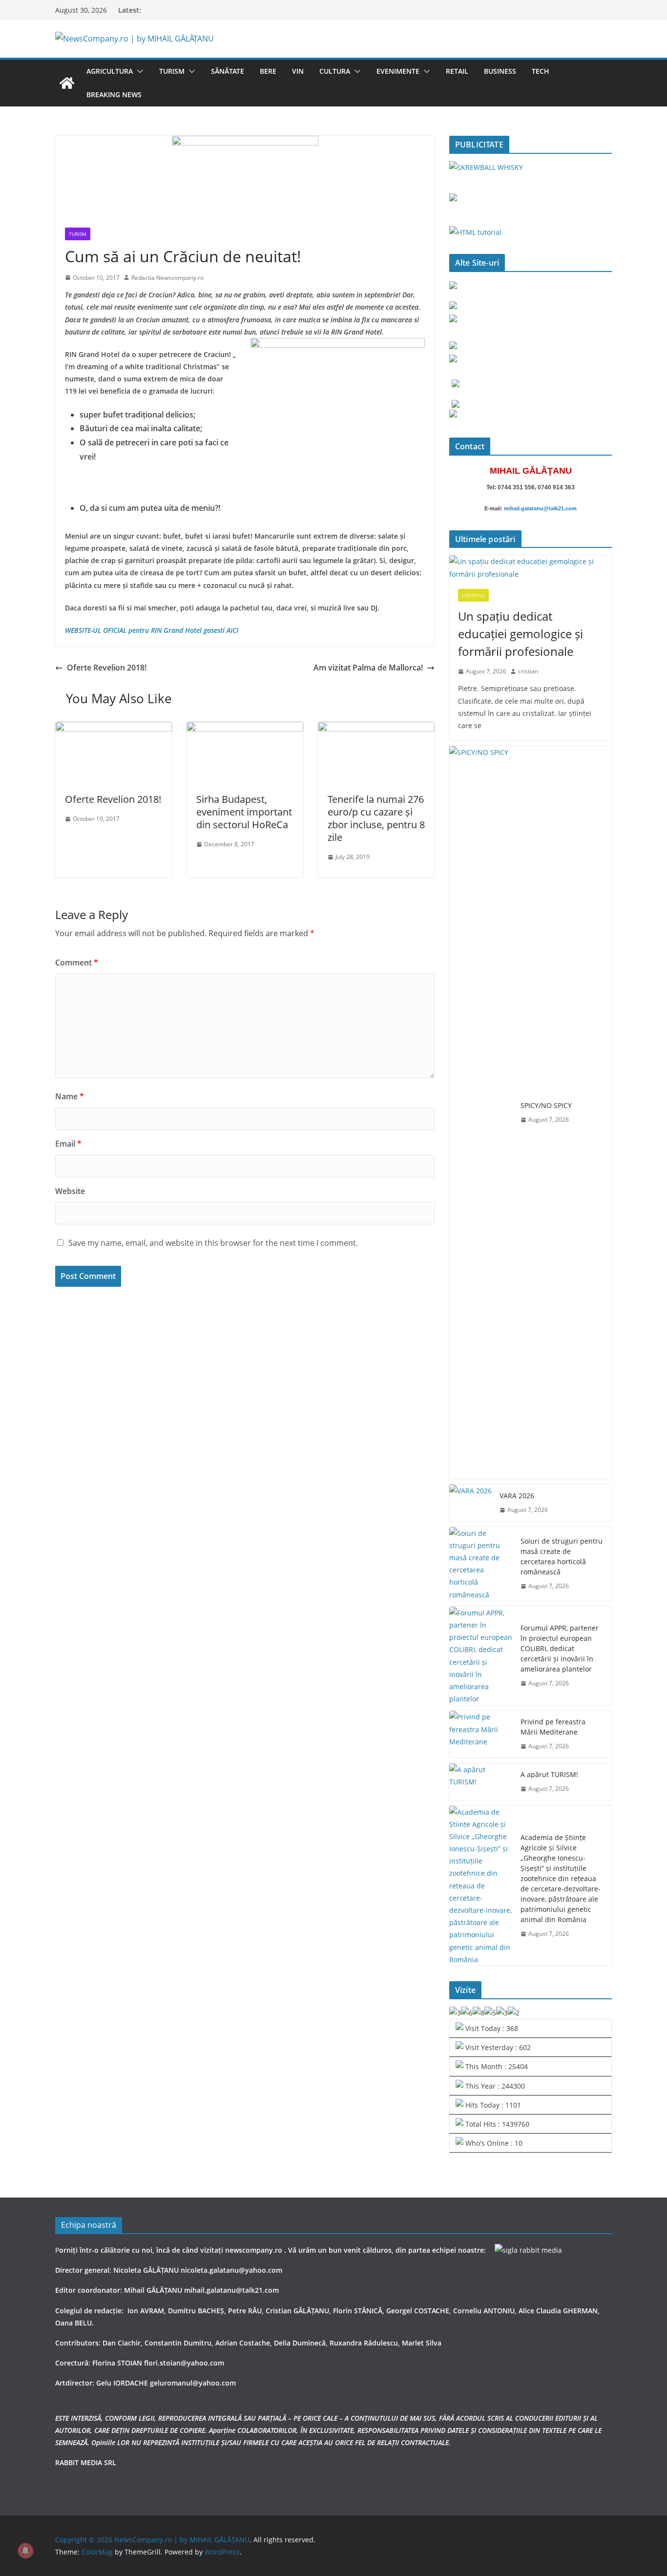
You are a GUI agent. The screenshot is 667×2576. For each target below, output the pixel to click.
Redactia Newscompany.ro (167, 278)
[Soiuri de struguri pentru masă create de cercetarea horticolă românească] (481, 1564)
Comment (77, 963)
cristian (528, 671)
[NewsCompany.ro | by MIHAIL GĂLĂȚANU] (67, 83)
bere (268, 71)
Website (70, 1191)
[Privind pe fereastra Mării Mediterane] (481, 1734)
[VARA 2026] (470, 1503)
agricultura (110, 71)
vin (298, 71)
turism (172, 71)
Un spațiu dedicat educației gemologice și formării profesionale (521, 634)
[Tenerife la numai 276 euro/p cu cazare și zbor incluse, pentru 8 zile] (376, 729)
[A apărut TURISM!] (481, 1782)
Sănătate (228, 71)
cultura (335, 71)
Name (70, 1096)
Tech (541, 71)
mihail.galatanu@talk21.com (540, 508)
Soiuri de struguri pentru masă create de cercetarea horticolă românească (562, 1556)
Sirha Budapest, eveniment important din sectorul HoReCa (244, 812)
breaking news (114, 94)
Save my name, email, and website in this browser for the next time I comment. (213, 1243)
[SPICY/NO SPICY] (481, 1112)
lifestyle (473, 595)
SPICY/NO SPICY (546, 1105)
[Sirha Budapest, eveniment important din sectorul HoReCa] (245, 729)
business (500, 71)
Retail (457, 71)
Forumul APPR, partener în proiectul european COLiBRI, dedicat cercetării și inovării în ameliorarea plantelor (560, 1648)
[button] (138, 71)
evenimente (398, 71)
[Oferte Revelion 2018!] (114, 729)
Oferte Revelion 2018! (107, 668)
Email (68, 1144)
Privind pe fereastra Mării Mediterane (553, 1727)
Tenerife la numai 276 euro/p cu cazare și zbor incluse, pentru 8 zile (376, 818)
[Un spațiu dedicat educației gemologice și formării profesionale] (531, 567)
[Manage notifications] (25, 2551)
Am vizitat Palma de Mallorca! (368, 668)
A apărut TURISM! (549, 1774)
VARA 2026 (517, 1496)
